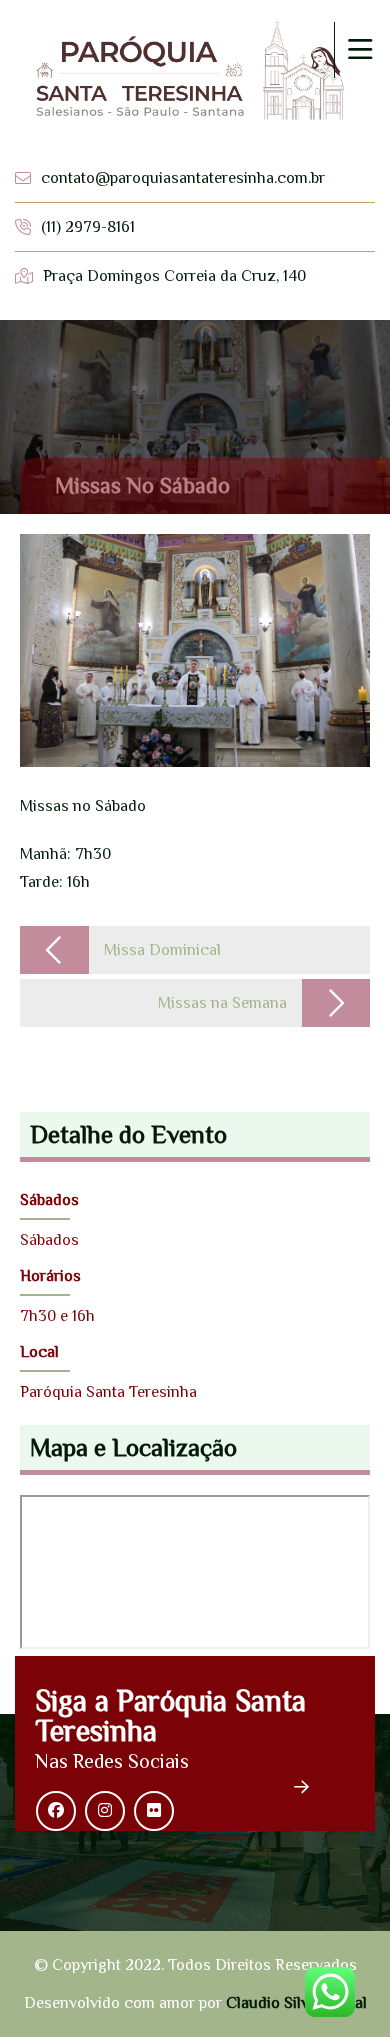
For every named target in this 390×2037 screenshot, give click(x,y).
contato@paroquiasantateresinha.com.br (183, 178)
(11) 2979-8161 (88, 227)
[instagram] (105, 1811)
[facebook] (56, 1811)
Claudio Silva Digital (296, 2003)
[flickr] (154, 1811)
